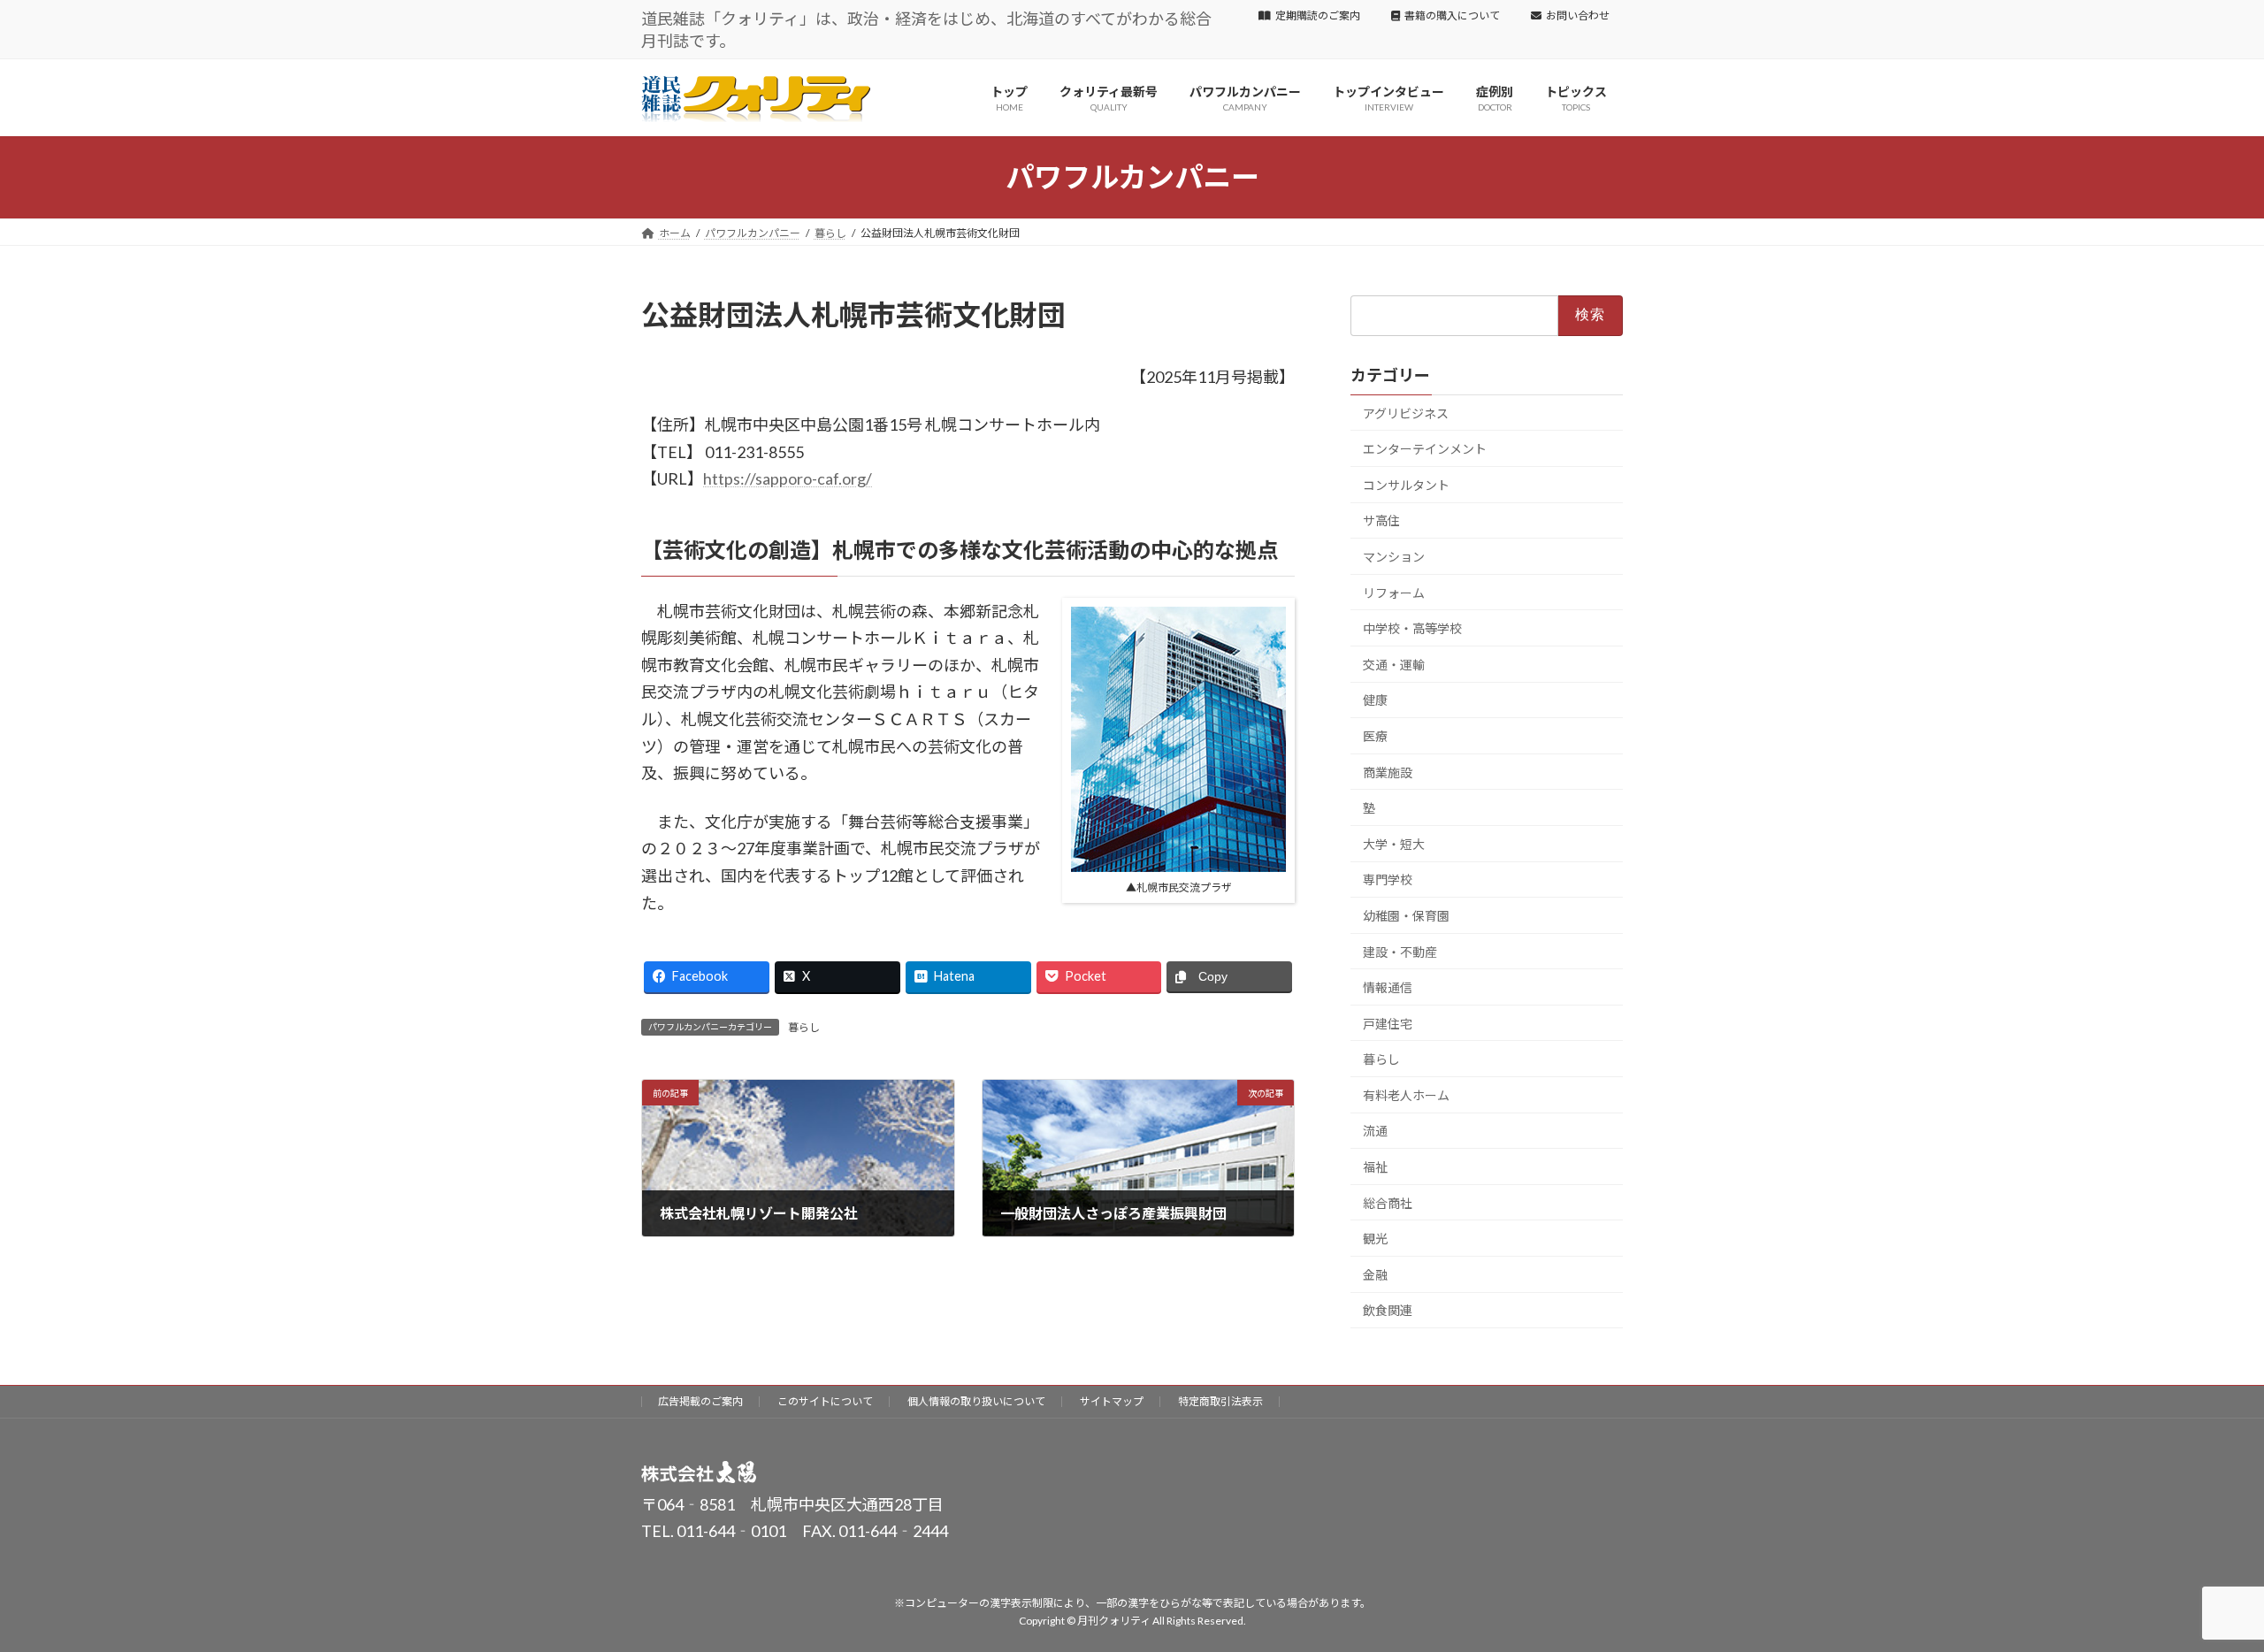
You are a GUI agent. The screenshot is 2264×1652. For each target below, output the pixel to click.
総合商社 (1388, 1202)
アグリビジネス (1406, 413)
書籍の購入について (1452, 15)
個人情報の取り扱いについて (976, 1401)
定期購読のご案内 (1318, 15)
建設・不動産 (1400, 951)
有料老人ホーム (1406, 1095)
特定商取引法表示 (1220, 1401)
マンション (1394, 557)
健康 (1375, 700)
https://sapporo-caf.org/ (788, 478)
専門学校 (1388, 880)
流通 (1375, 1131)
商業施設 (1388, 772)
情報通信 (1388, 987)
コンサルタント (1406, 485)
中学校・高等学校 (1412, 628)
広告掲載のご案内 (700, 1401)
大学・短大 (1394, 844)
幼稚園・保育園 (1406, 916)
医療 (1375, 736)
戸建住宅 (1388, 1023)
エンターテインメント (1425, 449)
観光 (1375, 1239)
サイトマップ (1112, 1401)
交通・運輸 (1394, 665)
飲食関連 (1388, 1310)
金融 (1375, 1275)
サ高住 (1381, 520)
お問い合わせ (1578, 15)
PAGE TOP (2198, 1586)
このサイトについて (825, 1401)
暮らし (804, 1027)
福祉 (1375, 1167)
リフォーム (1394, 592)
